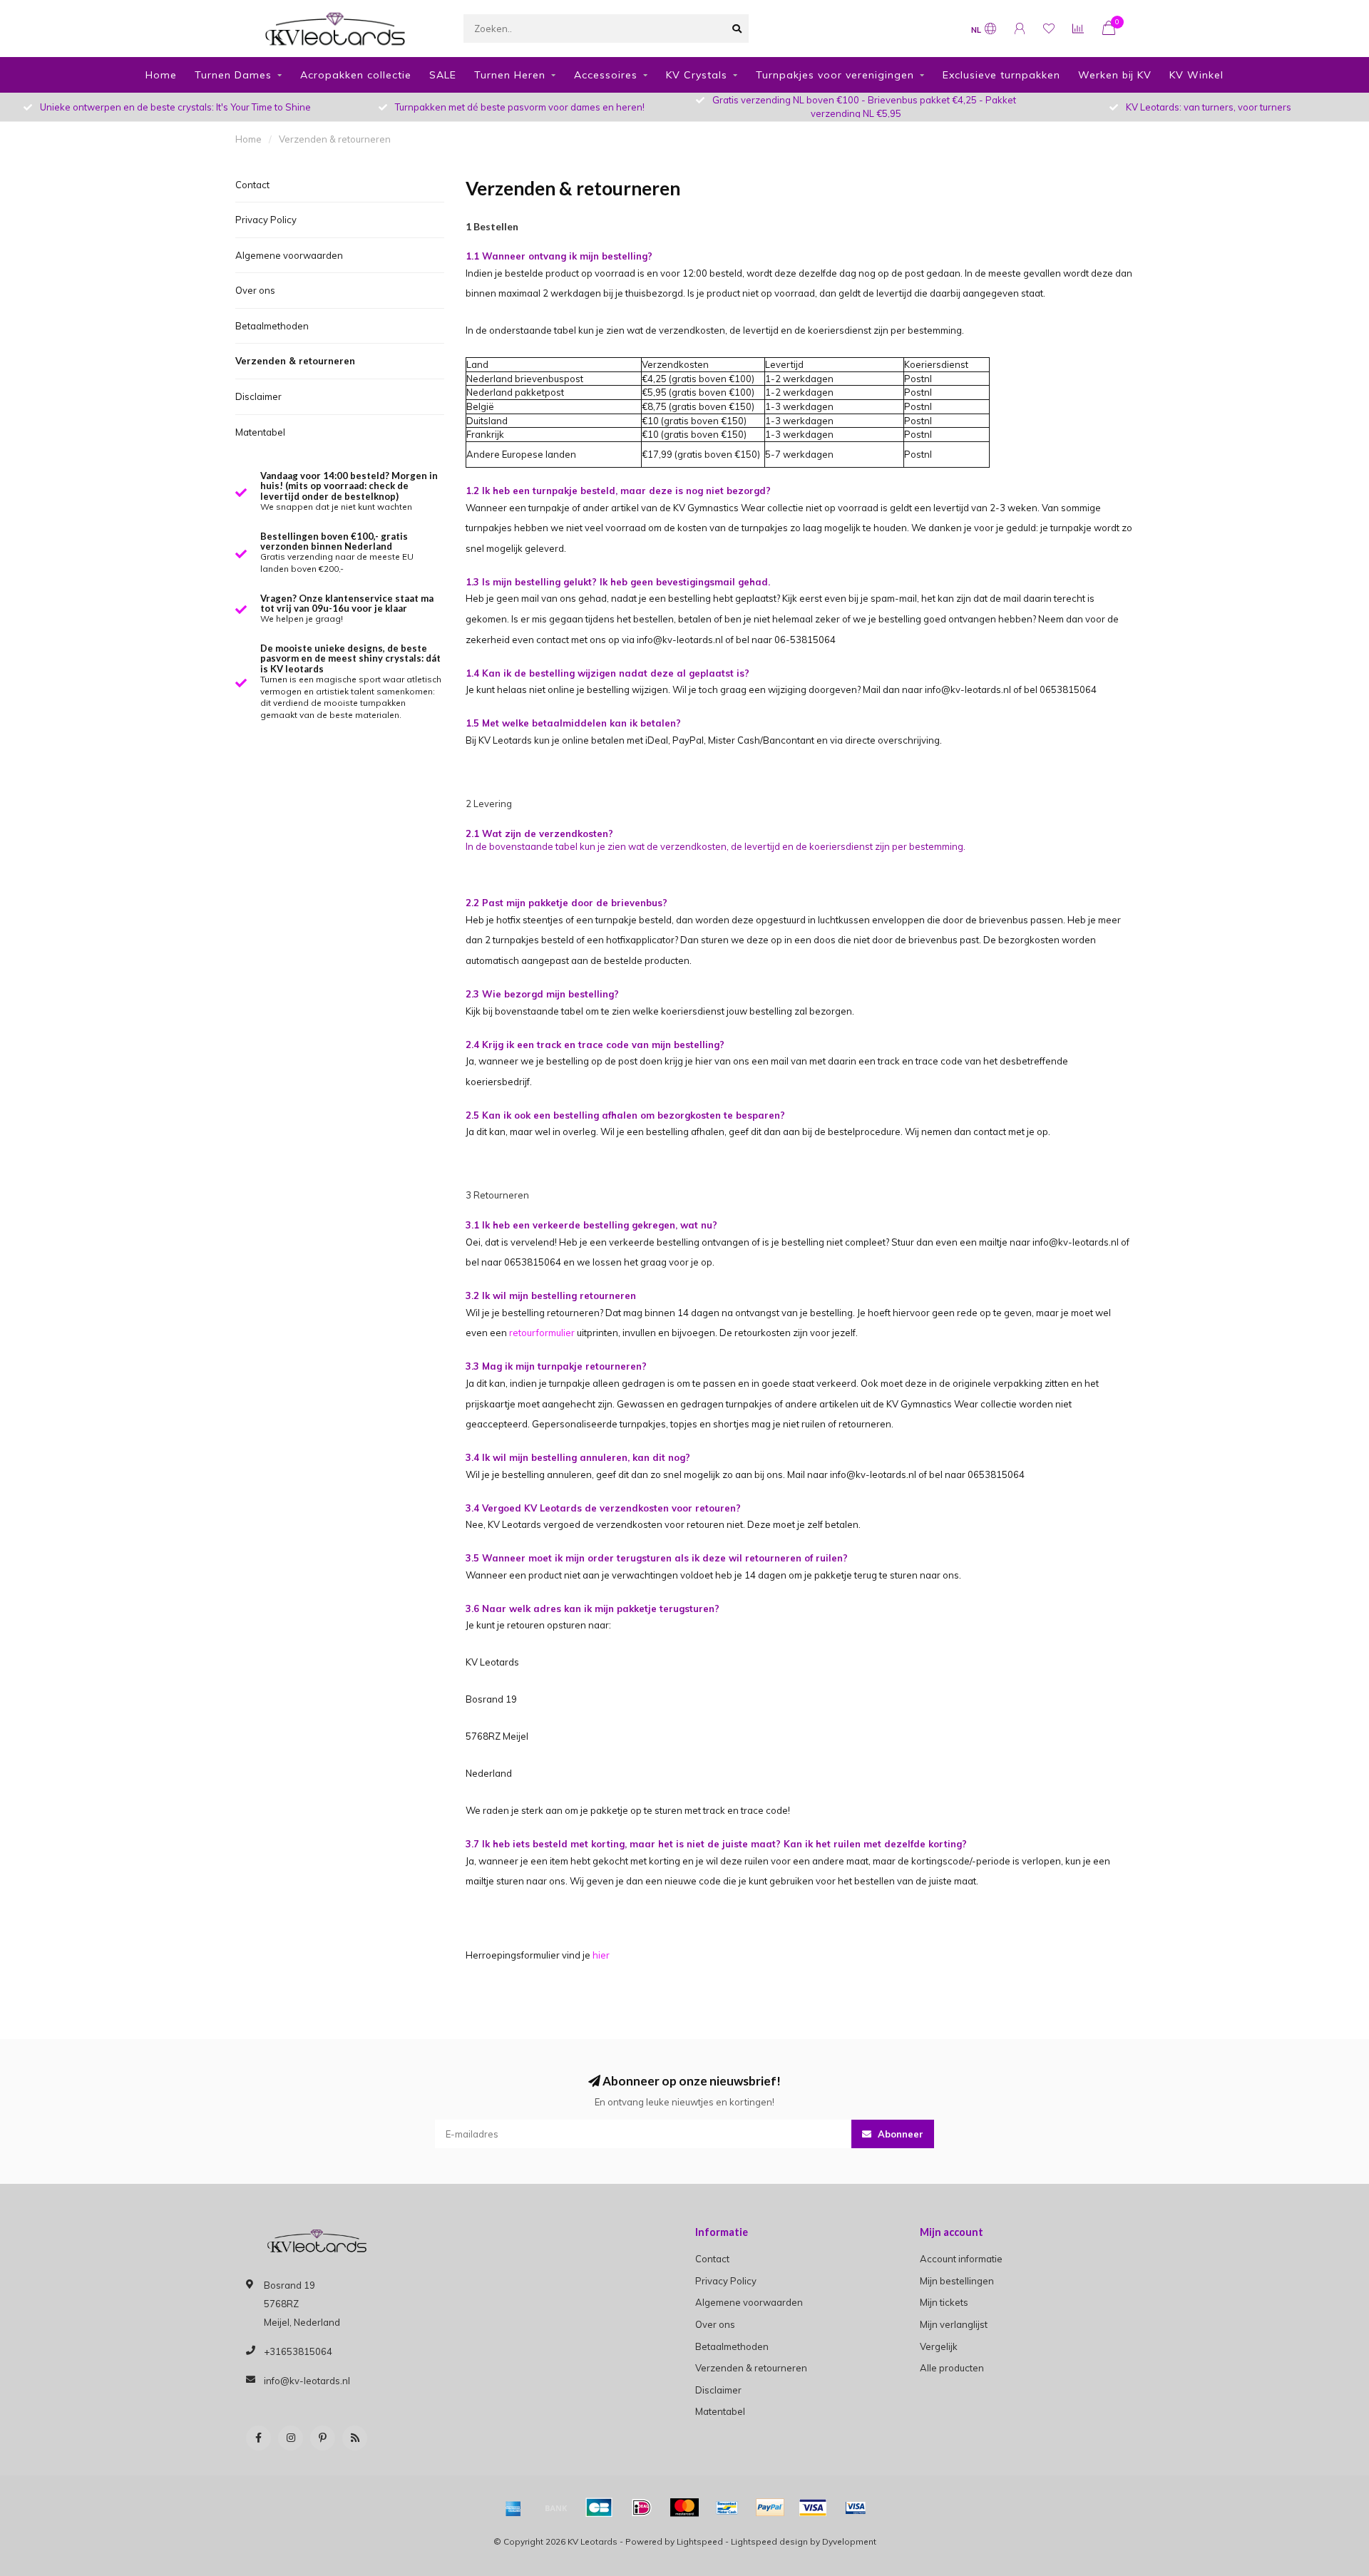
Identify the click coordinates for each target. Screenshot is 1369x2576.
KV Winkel (1196, 75)
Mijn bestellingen (957, 2281)
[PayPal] (770, 2508)
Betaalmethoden (272, 326)
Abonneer (899, 2134)
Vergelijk (939, 2346)
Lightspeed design (769, 2541)
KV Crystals (697, 75)
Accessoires (606, 75)
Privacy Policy (266, 220)
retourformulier (542, 1333)
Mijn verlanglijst (954, 2324)
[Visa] (813, 2508)
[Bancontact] (727, 2508)
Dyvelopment (849, 2541)
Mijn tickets (944, 2302)
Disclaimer (258, 396)
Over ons (255, 290)
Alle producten (952, 2368)
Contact (252, 185)
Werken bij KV (1115, 75)
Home (161, 75)
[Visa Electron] (856, 2508)
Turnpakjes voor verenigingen (835, 75)
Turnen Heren (510, 75)
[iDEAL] (642, 2508)
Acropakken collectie (356, 75)
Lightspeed (700, 2541)
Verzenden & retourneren (295, 361)
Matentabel (260, 432)
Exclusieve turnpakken (1001, 75)
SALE (443, 75)
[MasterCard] (684, 2508)
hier (601, 1955)
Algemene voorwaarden (289, 255)
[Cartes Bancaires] (599, 2508)
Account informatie (961, 2259)
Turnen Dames (233, 75)
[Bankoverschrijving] (556, 2508)
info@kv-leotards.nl (307, 2381)
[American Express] (513, 2508)
